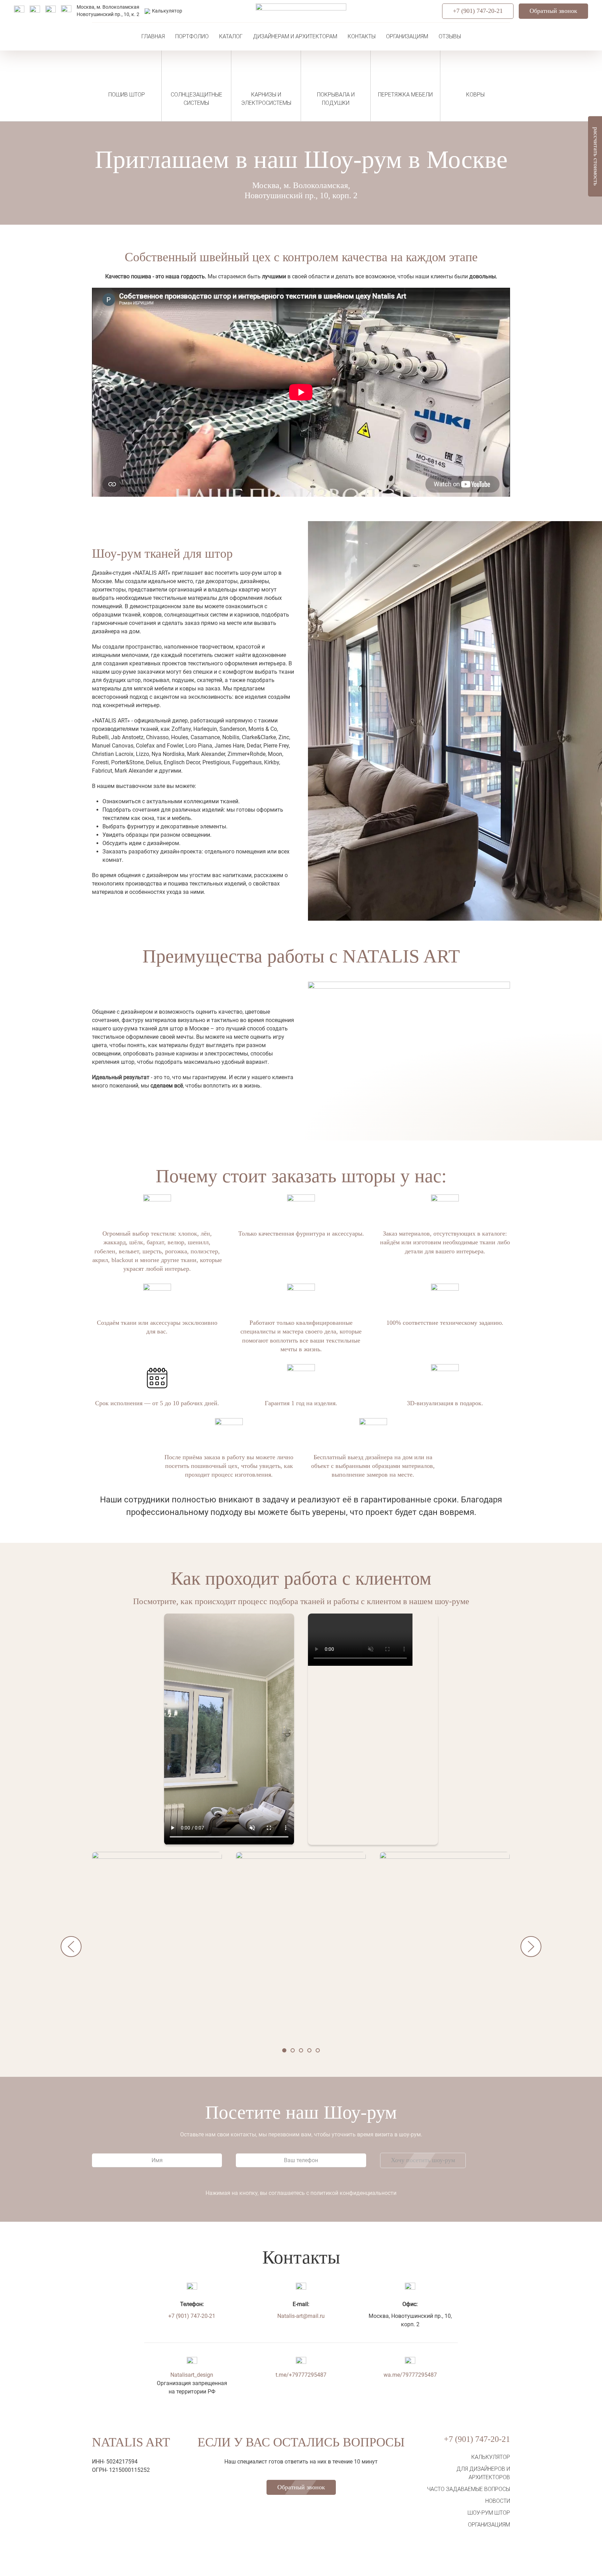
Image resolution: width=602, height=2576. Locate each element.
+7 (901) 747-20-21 (478, 11)
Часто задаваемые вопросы (469, 2489)
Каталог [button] (231, 36)
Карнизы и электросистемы (266, 99)
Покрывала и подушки (336, 99)
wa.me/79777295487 (410, 2375)
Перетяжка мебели (405, 95)
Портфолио (192, 36)
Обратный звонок (553, 11)
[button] (157, 1946)
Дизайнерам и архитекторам (295, 36)
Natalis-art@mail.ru (301, 2316)
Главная (153, 36)
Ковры (475, 95)
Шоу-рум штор (489, 2513)
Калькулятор (491, 2457)
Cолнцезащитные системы (196, 99)
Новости (498, 2501)
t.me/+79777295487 (301, 2375)
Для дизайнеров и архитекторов (483, 2473)
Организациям (407, 36)
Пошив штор (127, 95)
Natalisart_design (192, 2375)
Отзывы (450, 36)
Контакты (362, 36)
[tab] (284, 2050)
